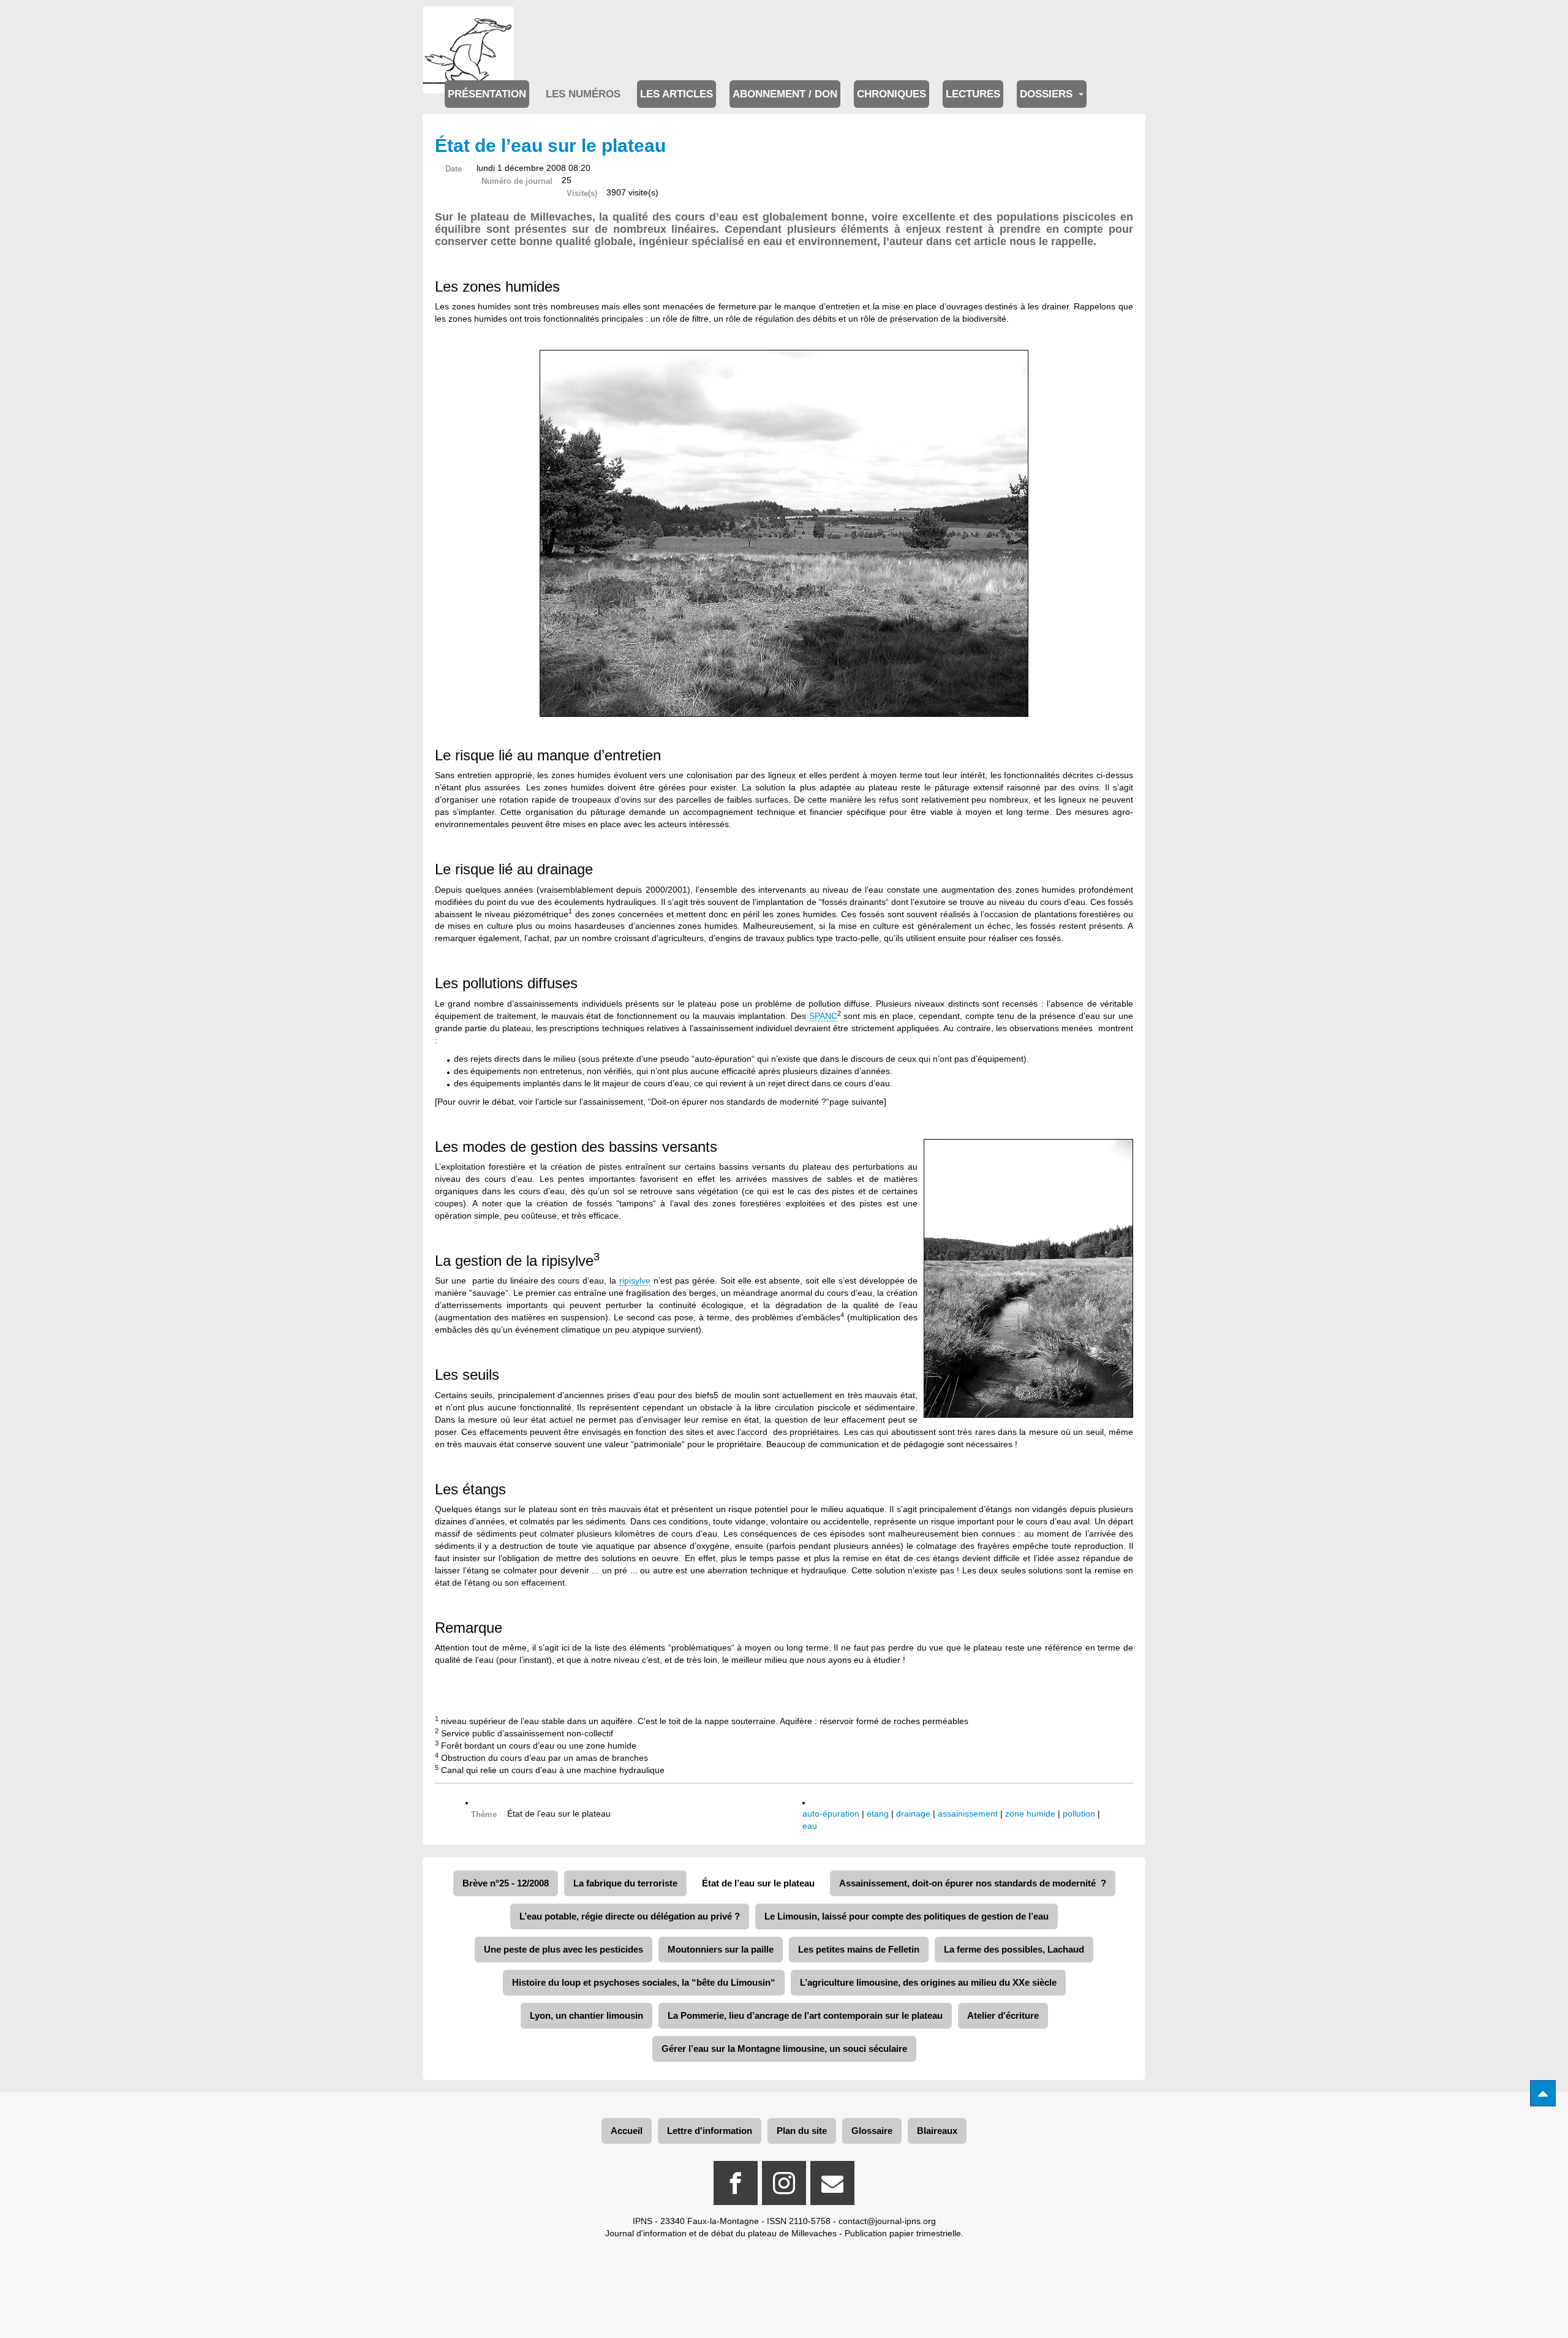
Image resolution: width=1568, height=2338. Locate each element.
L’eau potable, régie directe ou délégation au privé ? (630, 1916)
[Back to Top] (1543, 2093)
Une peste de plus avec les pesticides (563, 1949)
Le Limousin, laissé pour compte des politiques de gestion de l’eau (907, 1916)
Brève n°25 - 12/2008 (506, 1883)
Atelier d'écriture (1003, 2015)
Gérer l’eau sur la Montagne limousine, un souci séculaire (784, 2049)
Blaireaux (937, 2131)
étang (878, 1814)
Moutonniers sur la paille (721, 1949)
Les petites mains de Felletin (859, 1949)
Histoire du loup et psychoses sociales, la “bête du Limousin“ (644, 1982)
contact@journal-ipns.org (887, 2221)
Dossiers (1048, 94)
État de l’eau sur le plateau (758, 1883)
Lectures (973, 94)
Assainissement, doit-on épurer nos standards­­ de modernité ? (973, 1883)
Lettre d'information (710, 2131)
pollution (1079, 1814)
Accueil (627, 2131)
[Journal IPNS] (469, 23)
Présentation (487, 94)
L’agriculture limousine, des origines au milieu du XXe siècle (928, 1982)
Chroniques (891, 94)
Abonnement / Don (785, 94)
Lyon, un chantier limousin (586, 2015)
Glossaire (872, 2131)
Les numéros (583, 94)
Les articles (677, 94)
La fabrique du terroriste (625, 1883)
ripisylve (635, 1281)
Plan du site (802, 2131)
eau (810, 1826)
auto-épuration (831, 1814)
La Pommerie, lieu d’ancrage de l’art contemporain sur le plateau (805, 2015)
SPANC (823, 1016)
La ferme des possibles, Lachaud (1014, 1949)
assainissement (968, 1814)
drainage (913, 1814)
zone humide (1030, 1814)
